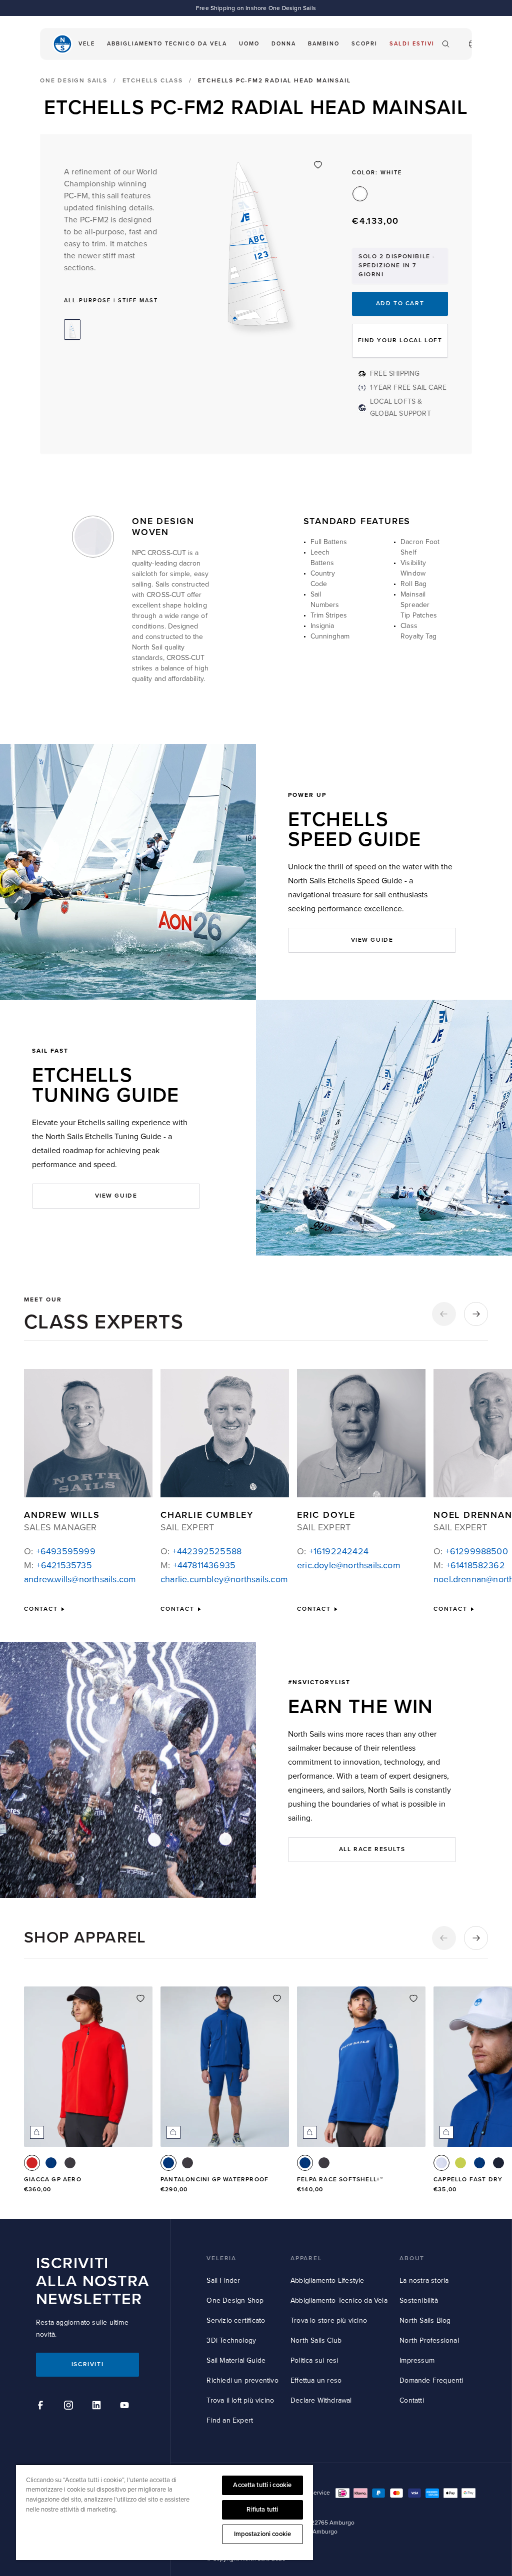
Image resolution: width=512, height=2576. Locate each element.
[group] (88, 2096)
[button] (444, 1314)
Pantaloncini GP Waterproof (214, 2180)
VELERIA (221, 2258)
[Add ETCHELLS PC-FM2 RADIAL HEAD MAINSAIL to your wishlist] (318, 165)
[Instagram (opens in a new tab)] (70, 2407)
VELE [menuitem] (87, 44)
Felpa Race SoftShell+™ (340, 2180)
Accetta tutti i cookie (262, 2485)
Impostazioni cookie (262, 2534)
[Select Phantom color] (70, 2163)
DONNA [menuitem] (284, 44)
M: (58, 1565)
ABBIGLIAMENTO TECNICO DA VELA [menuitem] (167, 44)
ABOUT (412, 2258)
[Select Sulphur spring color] (460, 2163)
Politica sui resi (314, 2360)
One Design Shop (235, 2300)
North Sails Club (316, 2340)
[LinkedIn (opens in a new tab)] (98, 2407)
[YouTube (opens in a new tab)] (126, 2407)
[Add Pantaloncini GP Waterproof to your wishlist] (277, 1998)
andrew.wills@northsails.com (80, 1579)
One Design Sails (74, 81)
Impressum (417, 2360)
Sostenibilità (419, 2300)
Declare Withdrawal (321, 2400)
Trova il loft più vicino (240, 2400)
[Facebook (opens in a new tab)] (42, 2407)
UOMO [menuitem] (249, 44)
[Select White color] (441, 2163)
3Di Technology (231, 2340)
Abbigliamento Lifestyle (327, 2280)
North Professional (429, 2340)
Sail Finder (223, 2280)
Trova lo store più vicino (329, 2320)
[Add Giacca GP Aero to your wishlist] (140, 1998)
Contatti (412, 2400)
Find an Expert (230, 2420)
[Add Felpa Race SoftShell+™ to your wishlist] (413, 1998)
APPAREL (306, 2258)
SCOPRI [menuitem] (364, 44)
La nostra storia (424, 2280)
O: (60, 1551)
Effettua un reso (316, 2380)
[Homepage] (62, 44)
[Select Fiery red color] (32, 2163)
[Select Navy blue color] (498, 2163)
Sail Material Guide (236, 2360)
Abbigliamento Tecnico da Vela (339, 2300)
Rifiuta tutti (262, 2510)
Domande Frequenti (431, 2380)
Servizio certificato (236, 2320)
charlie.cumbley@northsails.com (224, 1579)
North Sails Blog (425, 2320)
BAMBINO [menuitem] (324, 44)
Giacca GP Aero (53, 2180)
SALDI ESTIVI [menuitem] (412, 44)
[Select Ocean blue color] (51, 2163)
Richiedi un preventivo (242, 2380)
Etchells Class (153, 81)
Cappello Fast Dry (468, 2180)
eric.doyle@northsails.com (349, 1565)
